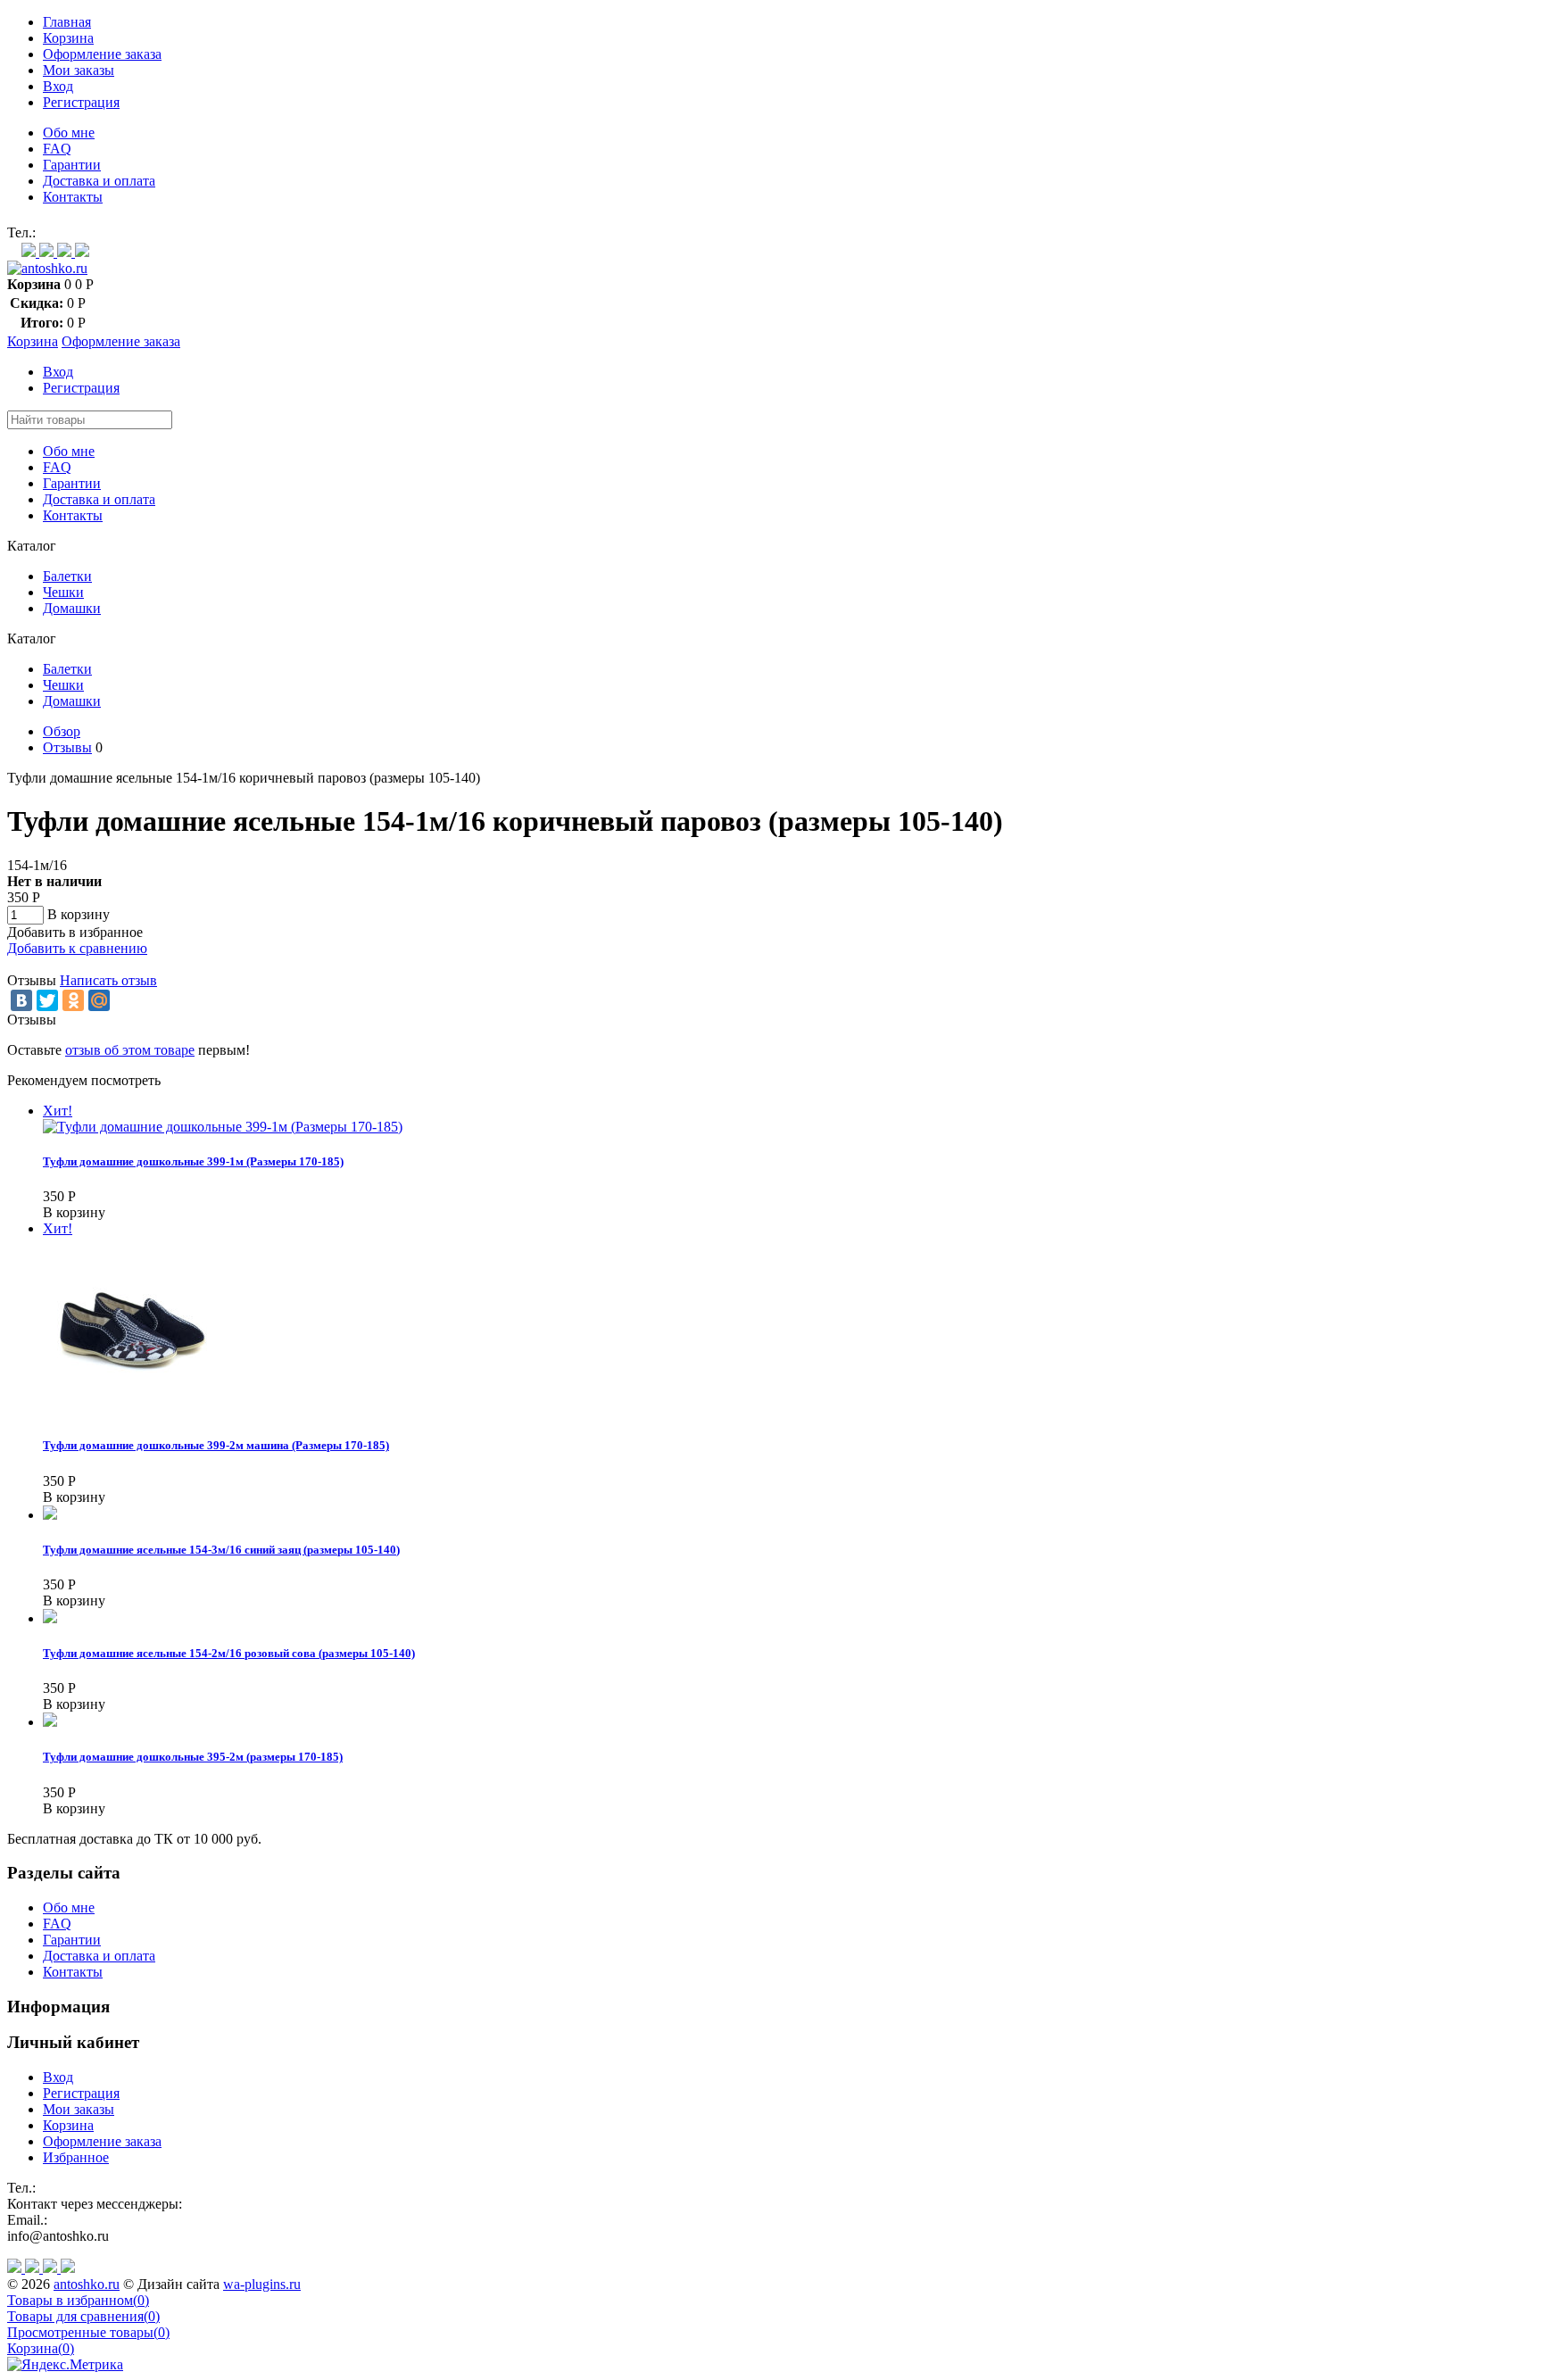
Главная (67, 22)
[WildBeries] (82, 252)
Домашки (72, 608)
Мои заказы (79, 70)
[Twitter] (47, 1000)
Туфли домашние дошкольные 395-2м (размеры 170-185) (193, 1757)
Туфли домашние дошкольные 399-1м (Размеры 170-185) (193, 1161)
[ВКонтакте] (21, 1000)
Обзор (62, 731)
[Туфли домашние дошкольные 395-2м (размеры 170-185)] (50, 1722)
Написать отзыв (108, 980)
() (78, 2300)
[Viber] (48, 252)
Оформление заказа (102, 54)
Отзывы (67, 747)
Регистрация (81, 102)
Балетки (67, 576)
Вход (58, 86)
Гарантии (72, 165)
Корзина (68, 38)
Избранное (76, 2157)
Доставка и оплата (99, 181)
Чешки (63, 592)
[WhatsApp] (30, 252)
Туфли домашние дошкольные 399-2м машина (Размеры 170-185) (216, 1445)
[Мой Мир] (99, 1000)
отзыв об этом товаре (130, 1050)
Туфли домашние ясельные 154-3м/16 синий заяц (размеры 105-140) (221, 1550)
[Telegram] (66, 252)
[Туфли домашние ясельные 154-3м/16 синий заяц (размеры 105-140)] (50, 1515)
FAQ (57, 149)
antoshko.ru (87, 2284)
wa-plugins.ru (262, 2284)
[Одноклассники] (73, 1000)
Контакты (73, 197)
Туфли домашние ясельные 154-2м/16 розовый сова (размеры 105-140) (229, 1653)
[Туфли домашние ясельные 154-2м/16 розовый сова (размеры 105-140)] (50, 1618)
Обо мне (69, 133)
